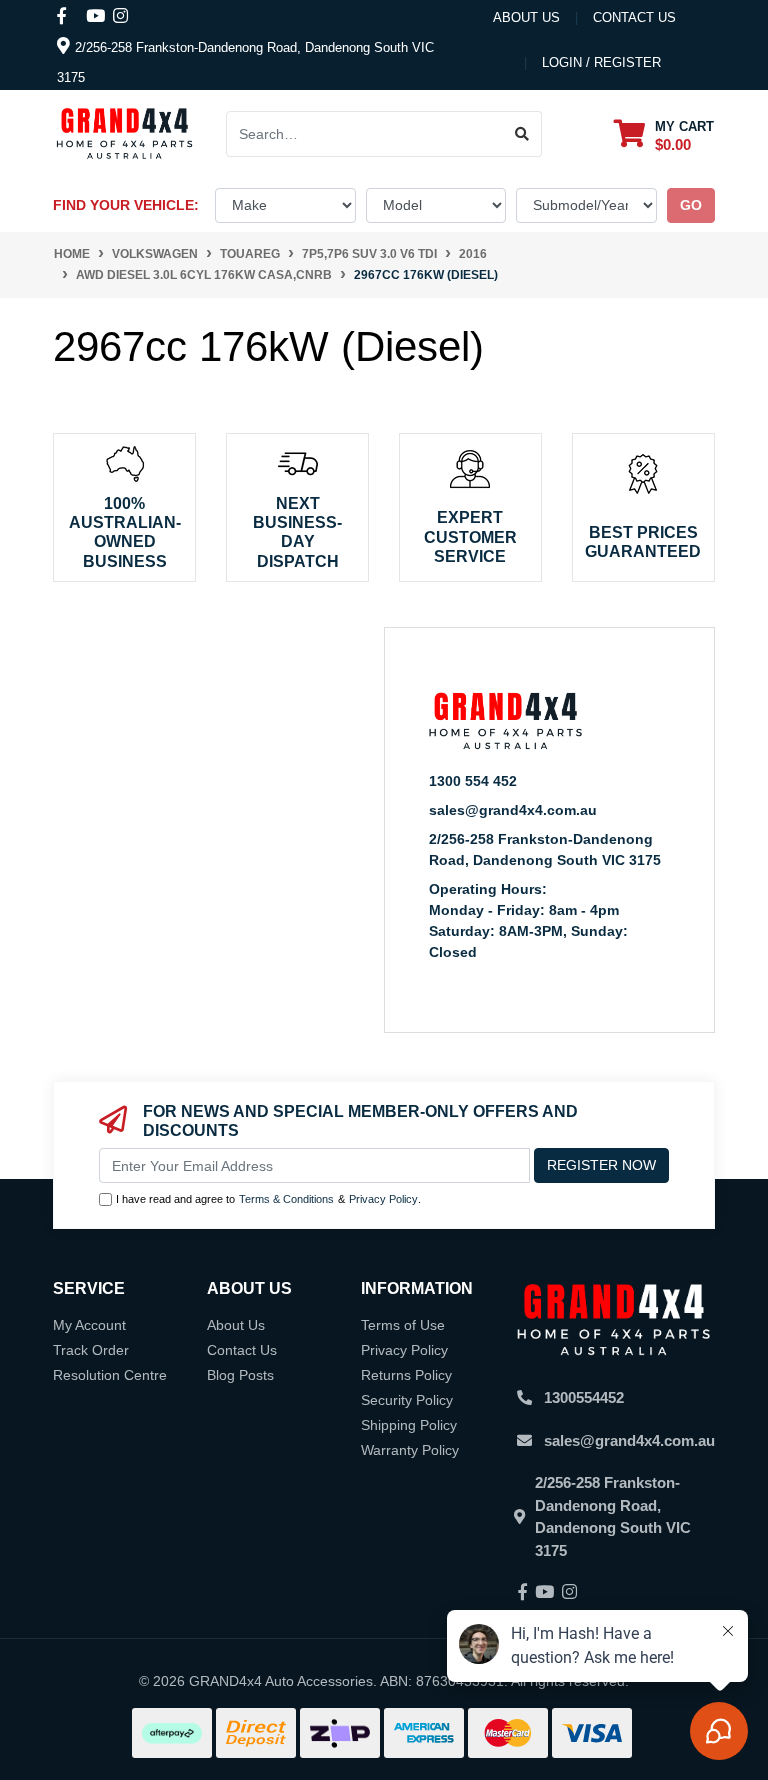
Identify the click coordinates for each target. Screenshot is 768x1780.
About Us (526, 17)
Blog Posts (240, 1375)
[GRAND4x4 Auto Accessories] (124, 133)
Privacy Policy (383, 1199)
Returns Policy (406, 1375)
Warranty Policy (410, 1450)
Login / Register (601, 62)
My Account (89, 1325)
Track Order (91, 1350)
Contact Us (242, 1350)
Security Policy (407, 1400)
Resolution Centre (110, 1375)
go (691, 205)
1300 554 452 (473, 781)
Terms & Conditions (286, 1199)
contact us (634, 17)
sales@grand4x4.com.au (513, 810)
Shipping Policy (409, 1425)
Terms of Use (403, 1325)
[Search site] (522, 134)
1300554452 (584, 1397)
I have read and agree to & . (268, 1199)
